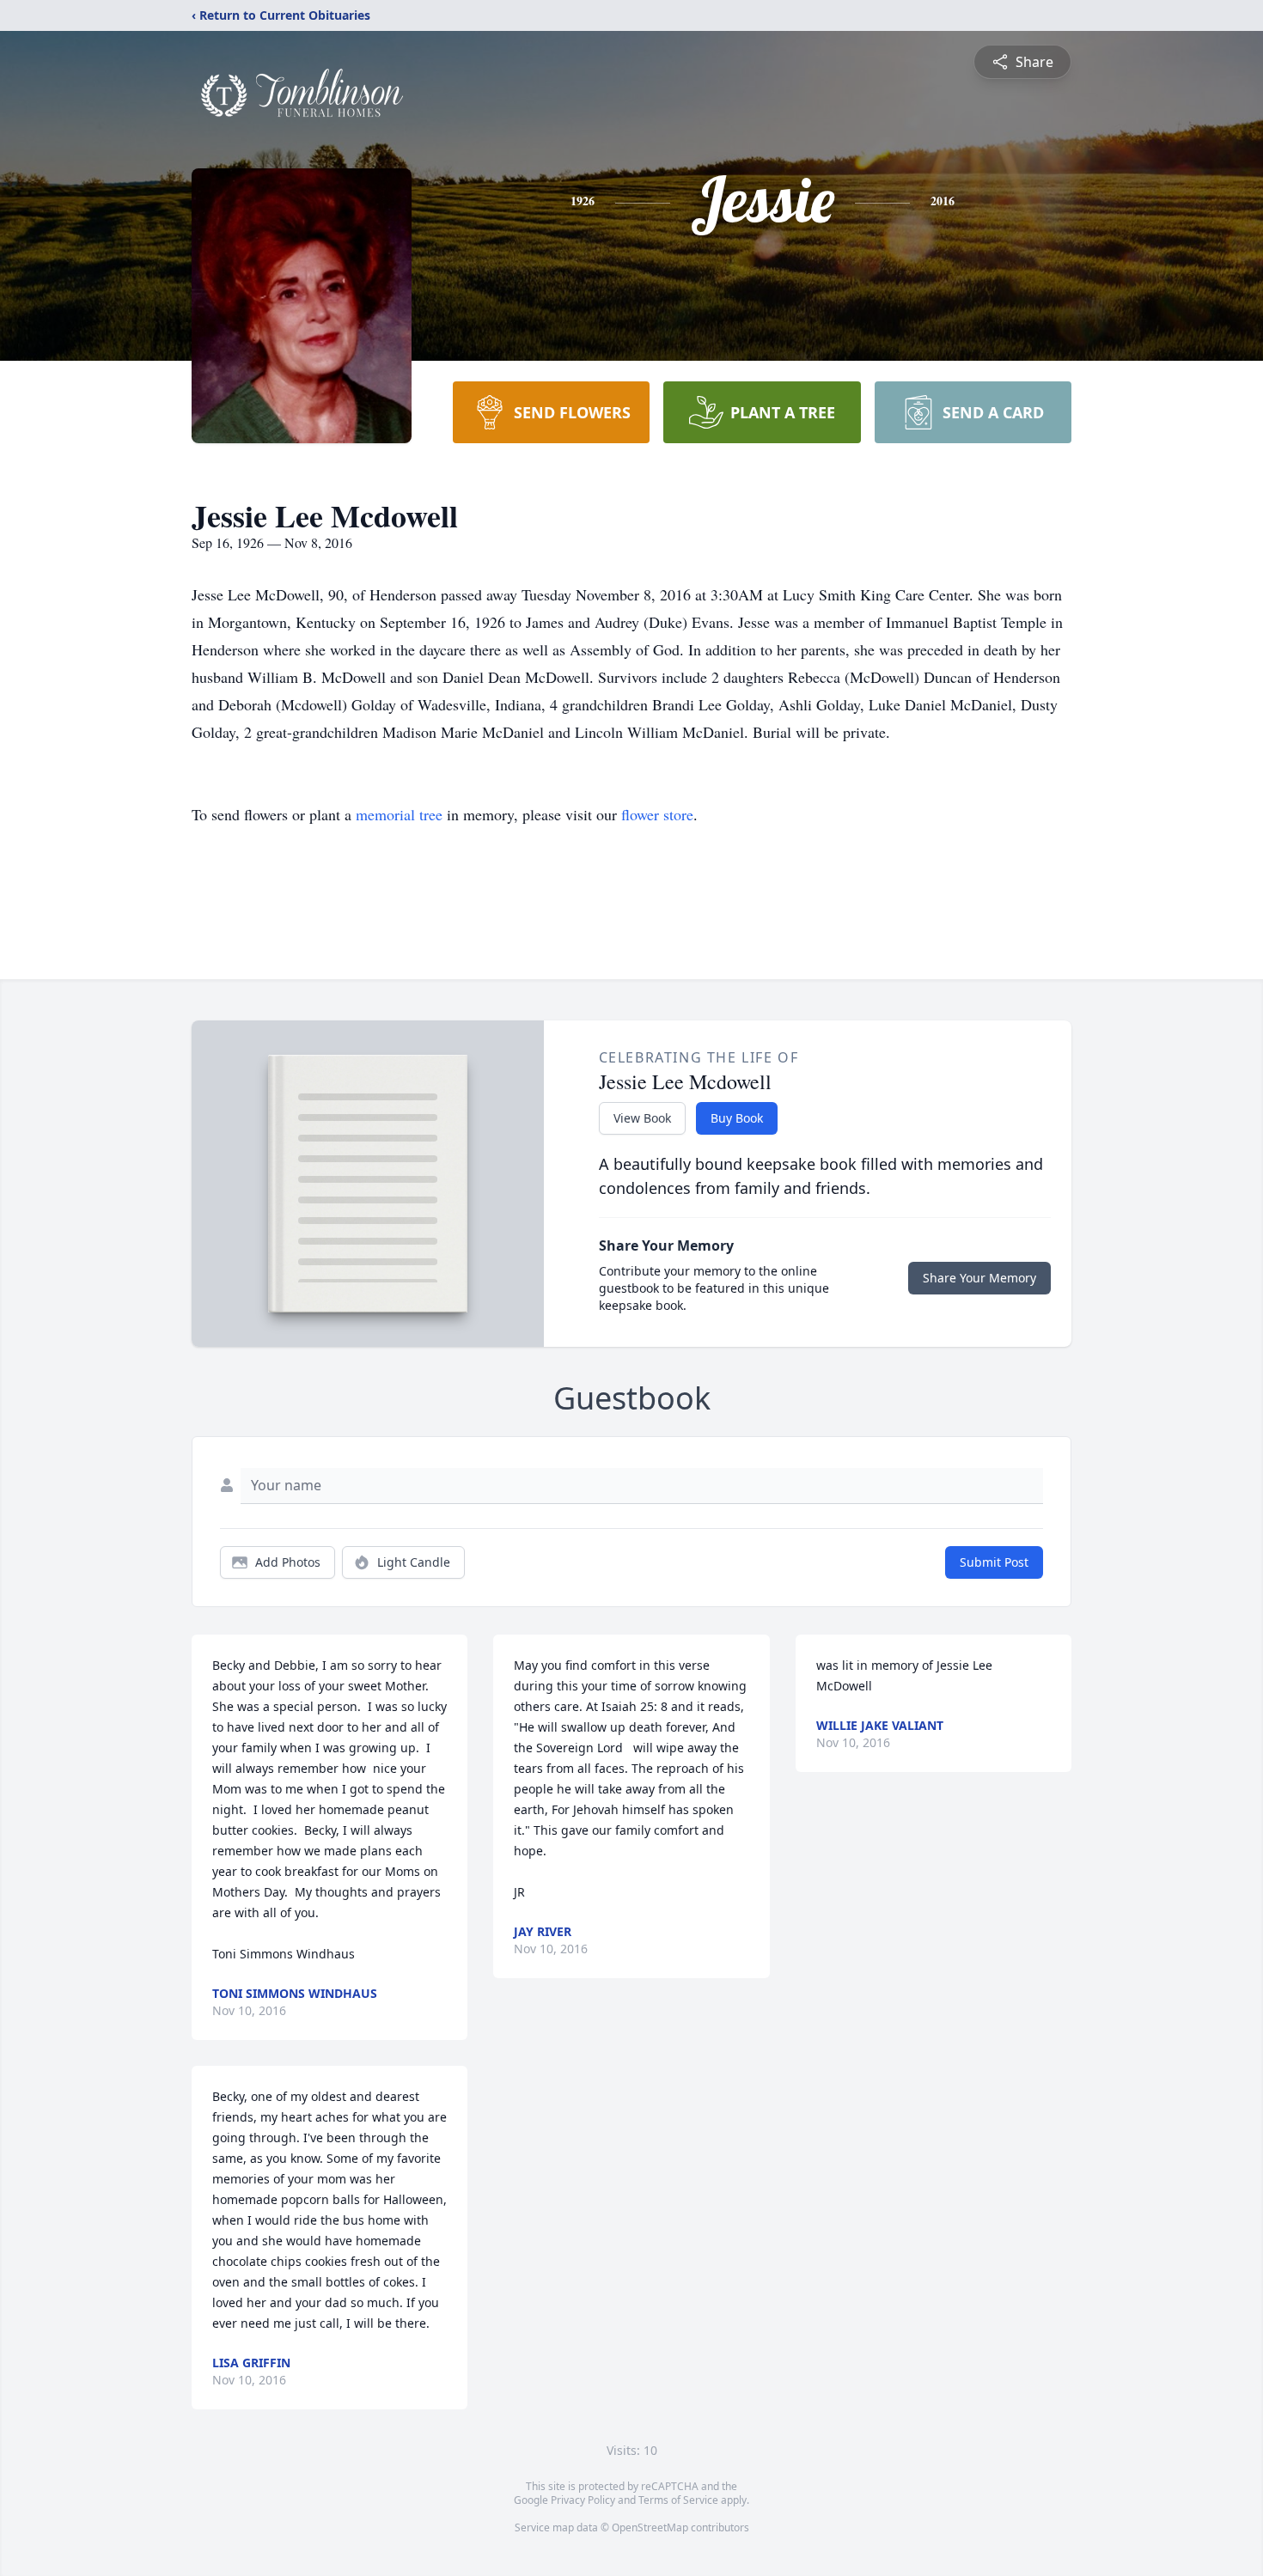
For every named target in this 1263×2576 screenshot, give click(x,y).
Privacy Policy (583, 2500)
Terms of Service (678, 2500)
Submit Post (994, 1562)
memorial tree (399, 814)
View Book (642, 1118)
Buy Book (737, 1118)
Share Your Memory (979, 1278)
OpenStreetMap (650, 2527)
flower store (657, 814)
